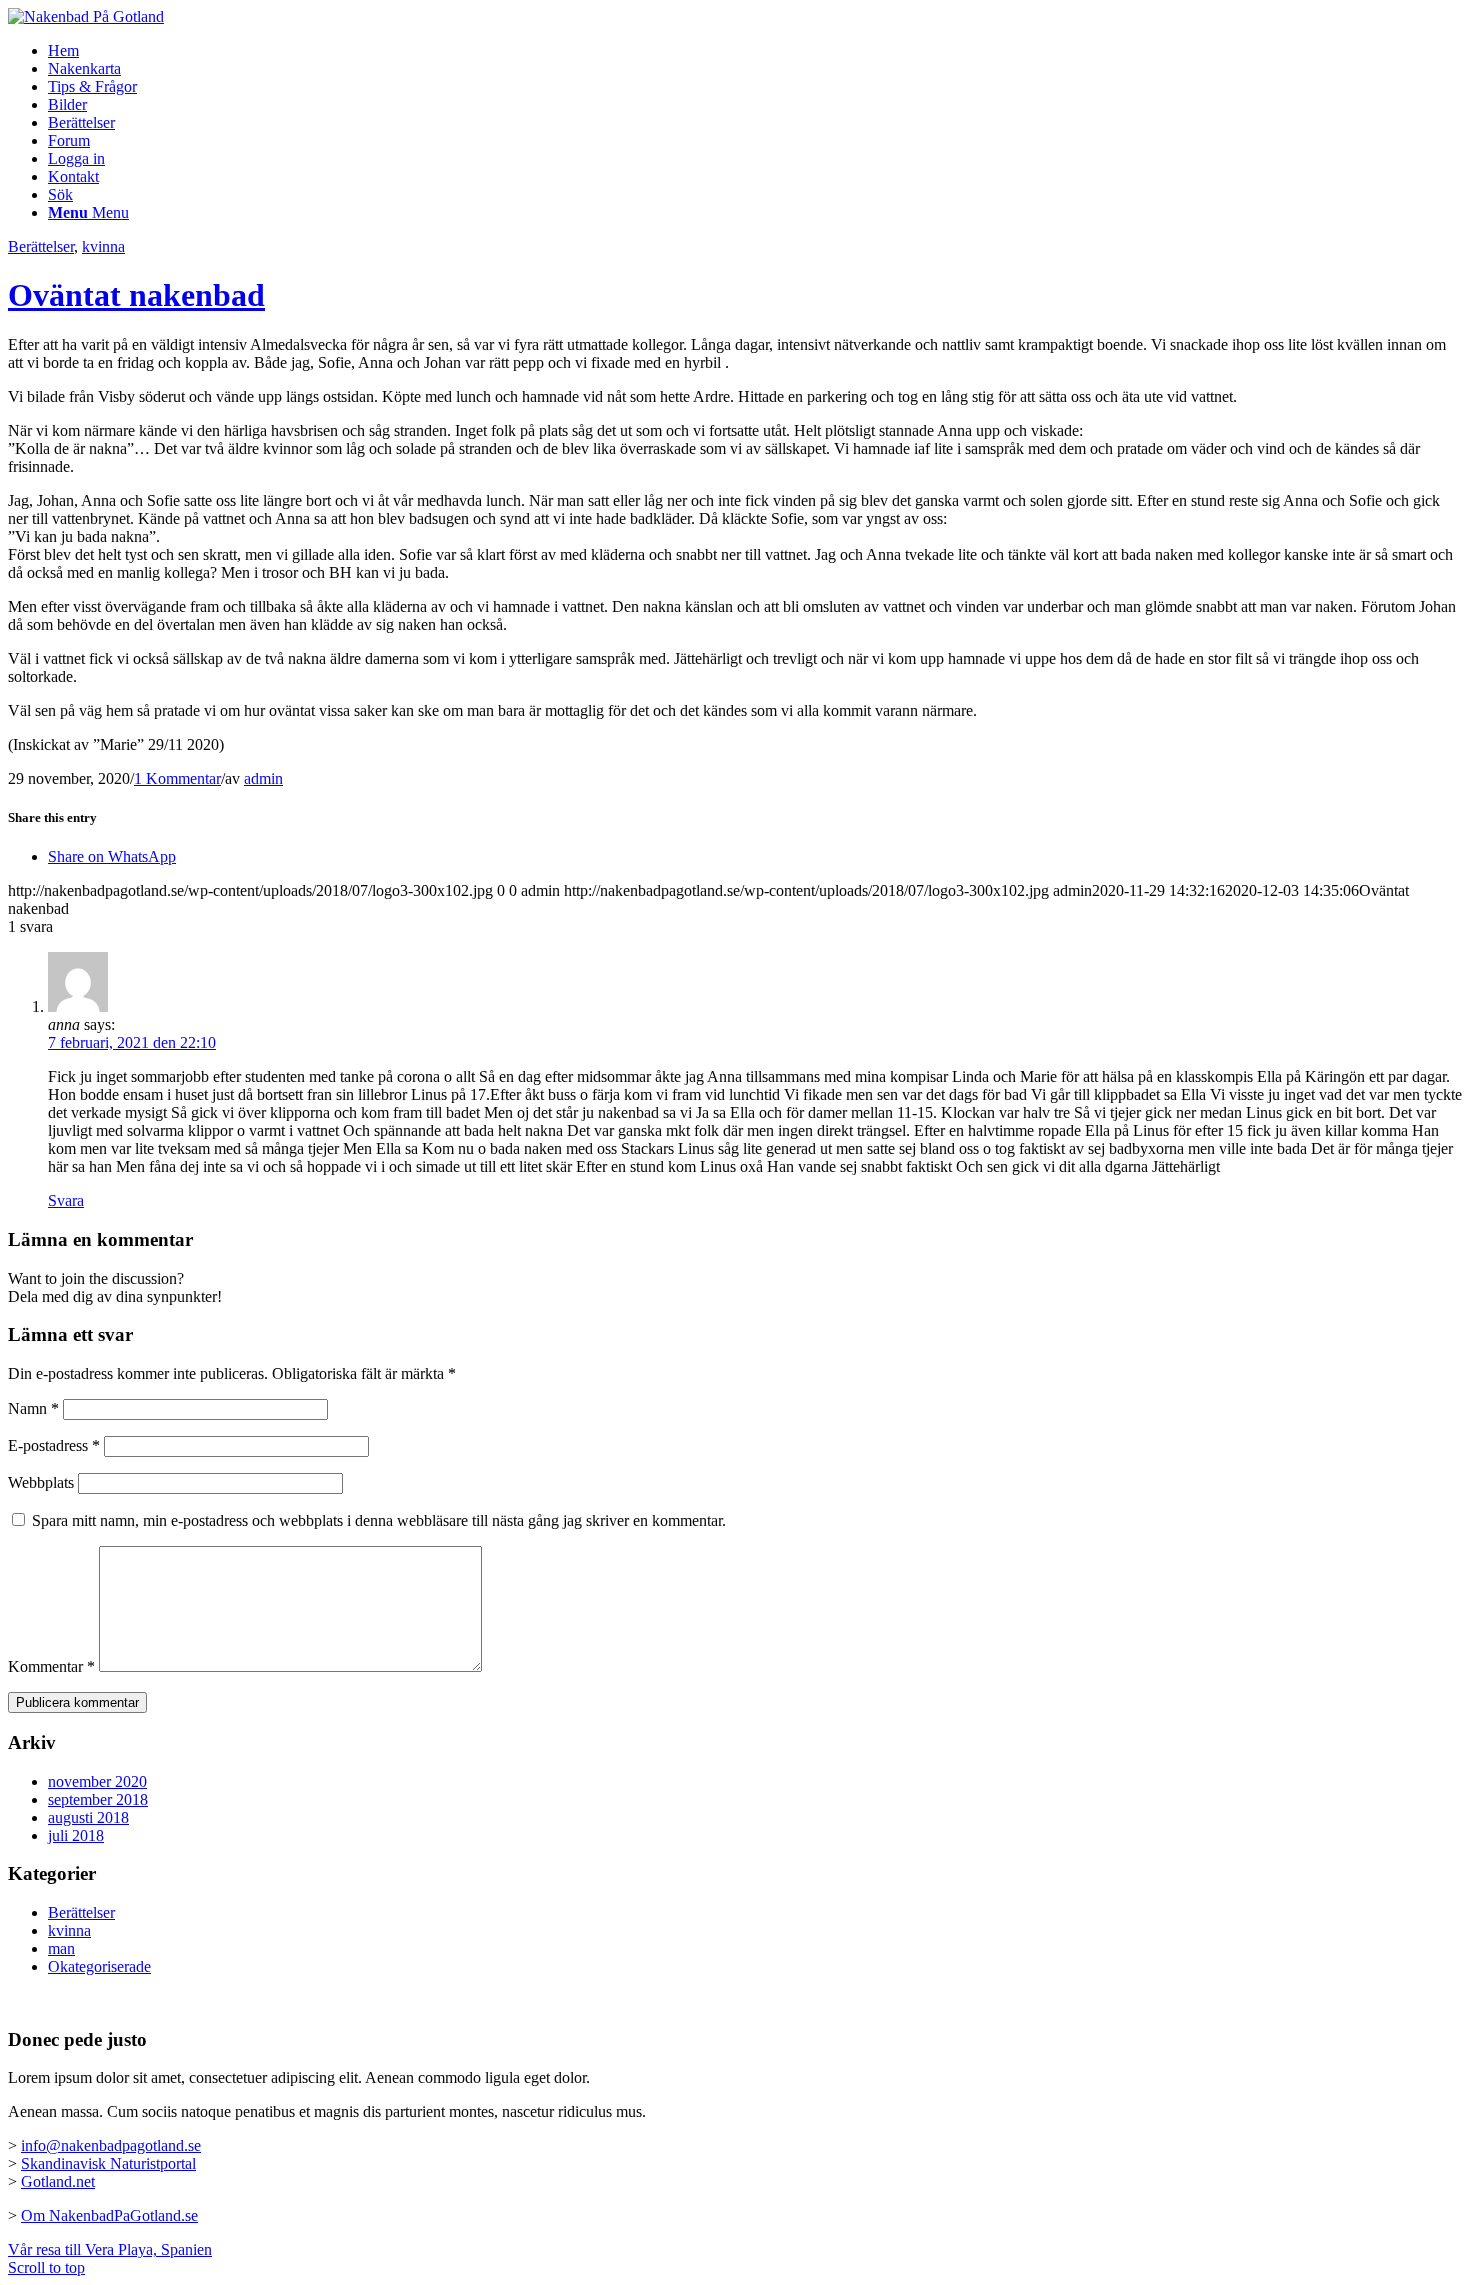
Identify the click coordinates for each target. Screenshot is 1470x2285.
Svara (66, 1200)
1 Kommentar (177, 778)
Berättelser (41, 246)
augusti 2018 (88, 1817)
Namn (33, 1408)
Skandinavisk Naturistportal (108, 2163)
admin (263, 778)
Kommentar (51, 1666)
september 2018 (98, 1799)
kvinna (103, 246)
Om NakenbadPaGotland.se (109, 2215)
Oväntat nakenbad (136, 295)
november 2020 (97, 1781)
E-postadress (54, 1445)
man (61, 1948)
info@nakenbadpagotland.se (111, 2145)
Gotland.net (58, 2181)
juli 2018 (76, 1835)
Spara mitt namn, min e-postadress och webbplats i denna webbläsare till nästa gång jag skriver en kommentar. (379, 1520)
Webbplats (41, 1482)
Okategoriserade (99, 1966)
